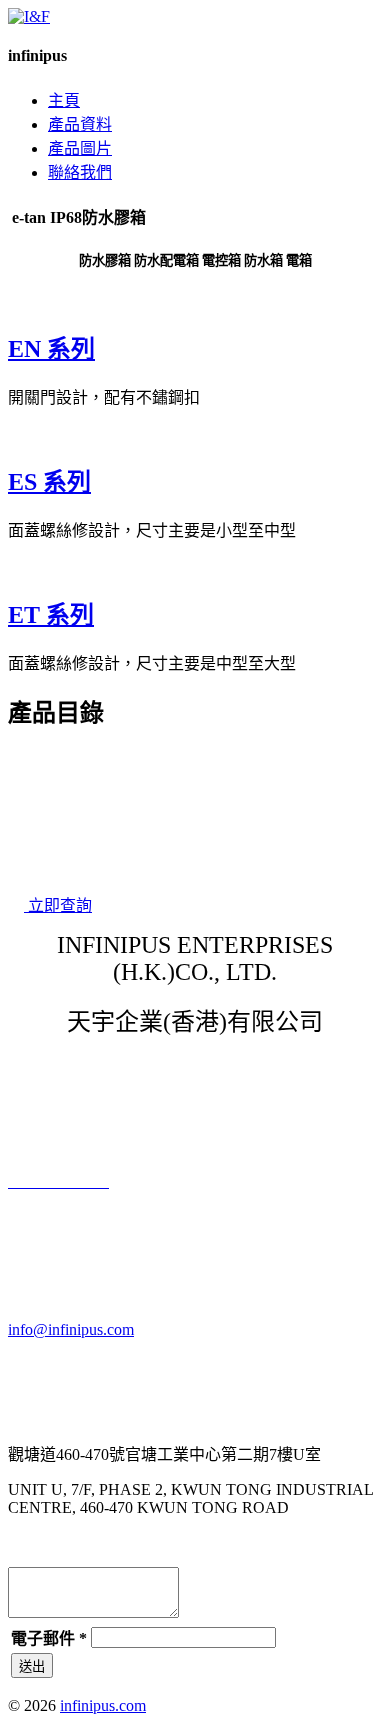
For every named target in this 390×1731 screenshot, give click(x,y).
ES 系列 (49, 482)
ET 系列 (51, 615)
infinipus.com (103, 1705)
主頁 (64, 100)
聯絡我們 (80, 172)
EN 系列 (51, 349)
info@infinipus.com (71, 1329)
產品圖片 (80, 148)
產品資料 (80, 124)
